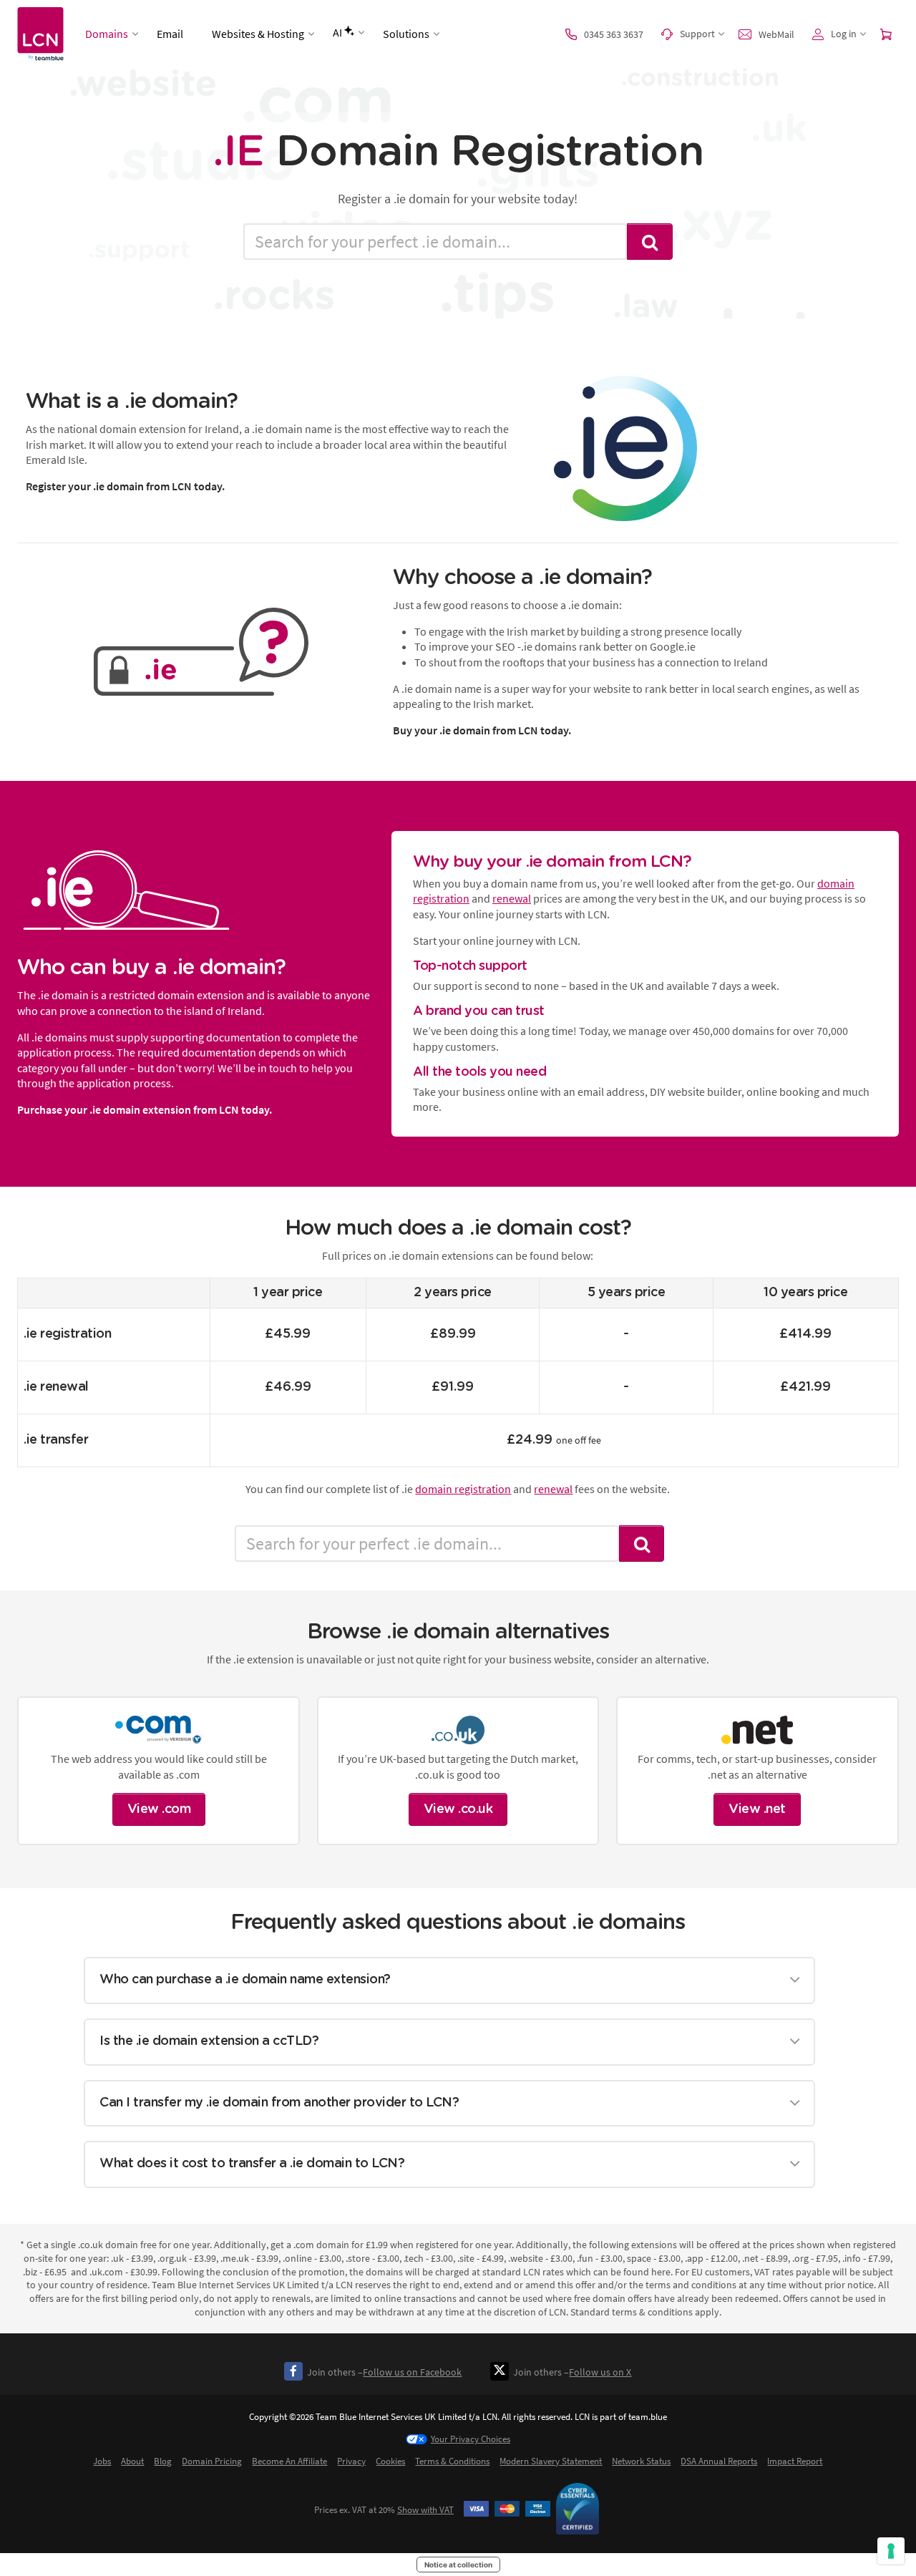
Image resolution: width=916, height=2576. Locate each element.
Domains (107, 34)
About (132, 2461)
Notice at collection (458, 2565)
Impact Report (795, 2461)
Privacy (351, 2461)
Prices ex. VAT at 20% (384, 2510)
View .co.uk (458, 1809)
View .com (159, 1809)
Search (650, 242)
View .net (757, 1809)
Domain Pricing (212, 2461)
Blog (163, 2461)
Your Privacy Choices (471, 2439)
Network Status (641, 2461)
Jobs (102, 2461)
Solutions (406, 34)
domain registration (463, 1489)
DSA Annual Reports (719, 2461)
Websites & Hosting (258, 34)
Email (170, 34)
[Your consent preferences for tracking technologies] (891, 2551)
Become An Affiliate (289, 2461)
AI (337, 32)
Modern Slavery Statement (551, 2461)
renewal (512, 898)
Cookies (390, 2461)
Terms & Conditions (452, 2461)
